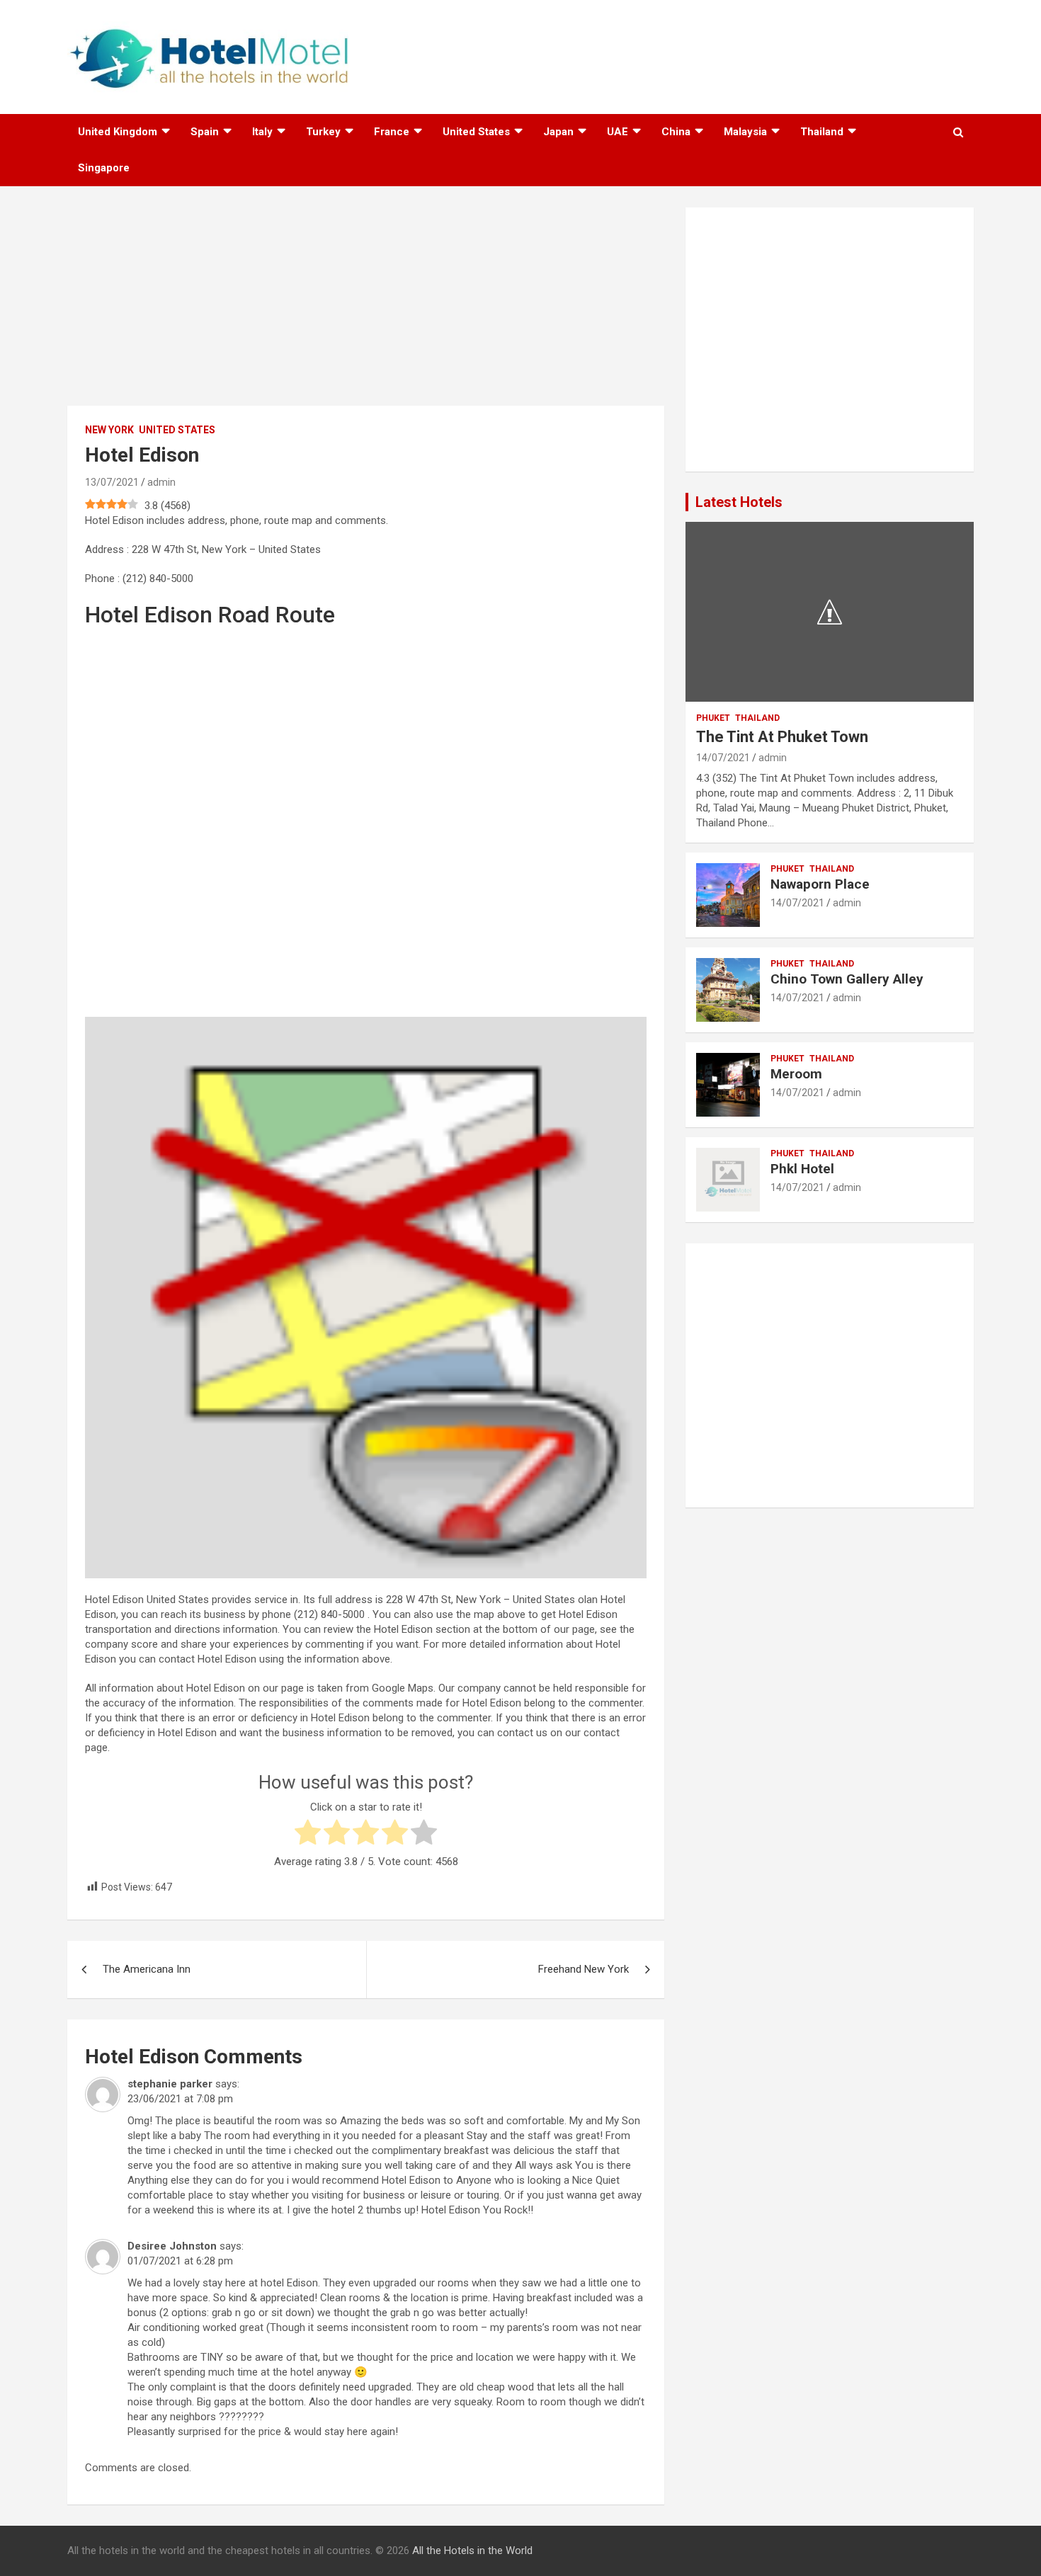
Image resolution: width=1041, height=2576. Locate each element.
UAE (618, 132)
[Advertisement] (366, 307)
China (676, 132)
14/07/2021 (723, 758)
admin (161, 482)
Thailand (822, 132)
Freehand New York (584, 1969)
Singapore (104, 168)
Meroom (796, 1074)
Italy (262, 132)
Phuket (713, 718)
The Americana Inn (147, 1969)
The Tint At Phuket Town (782, 737)
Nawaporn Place (820, 884)
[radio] (308, 1834)
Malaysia (745, 132)
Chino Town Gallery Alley (847, 979)
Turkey (323, 132)
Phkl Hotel (802, 1169)
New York (109, 430)
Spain (205, 132)
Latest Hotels (739, 502)
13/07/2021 (112, 482)
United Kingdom (118, 132)
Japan (558, 132)
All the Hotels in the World (472, 2551)
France (392, 132)
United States (476, 132)
